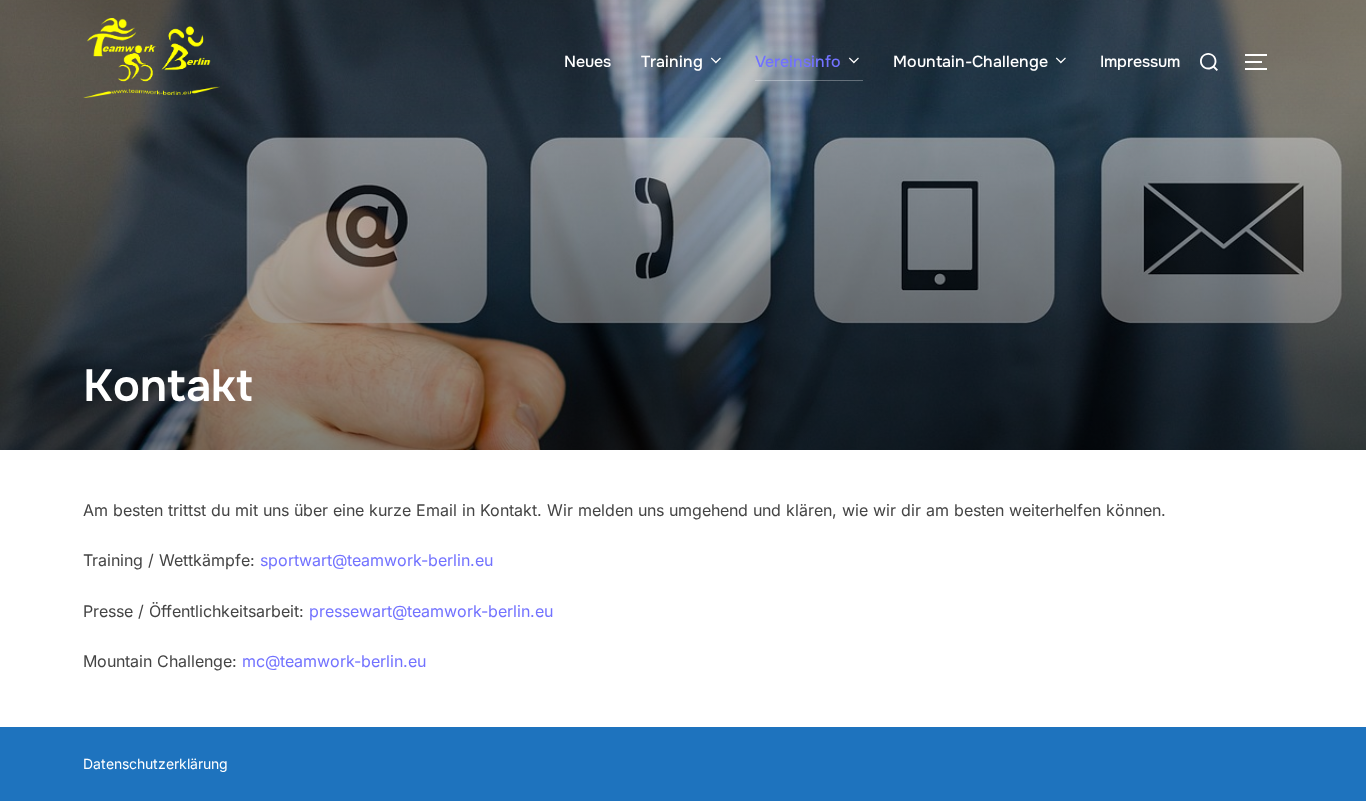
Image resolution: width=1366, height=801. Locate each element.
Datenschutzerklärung (155, 763)
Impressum (1140, 61)
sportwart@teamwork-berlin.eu (376, 560)
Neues (587, 61)
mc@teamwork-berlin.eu (334, 661)
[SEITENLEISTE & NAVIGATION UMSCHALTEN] (1263, 62)
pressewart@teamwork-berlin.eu (431, 611)
